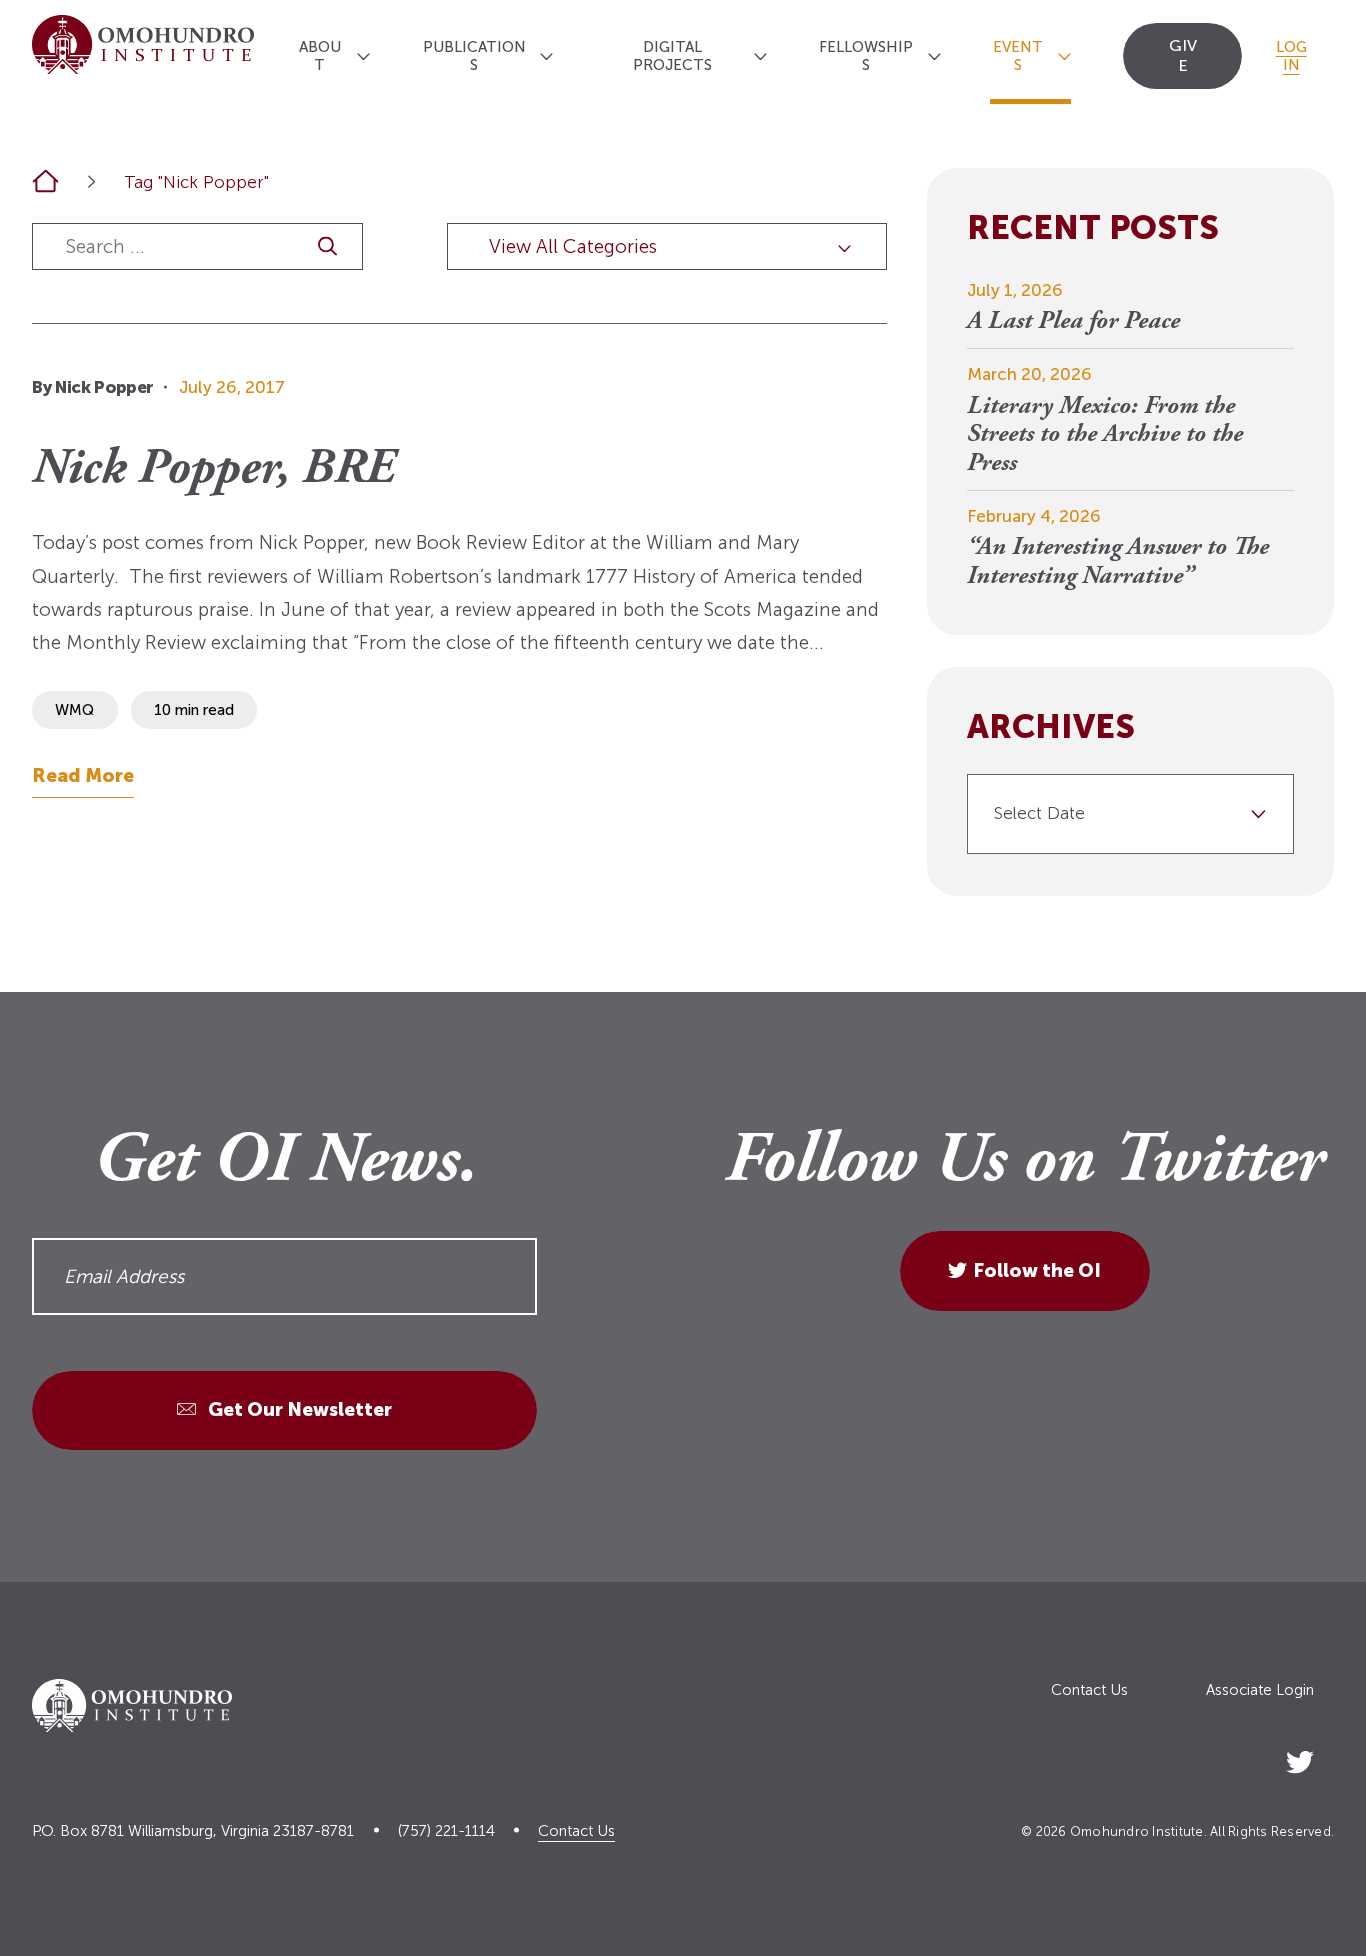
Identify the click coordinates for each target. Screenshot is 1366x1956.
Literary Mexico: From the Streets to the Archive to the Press (1105, 436)
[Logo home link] (143, 52)
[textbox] (1122, 814)
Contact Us (1089, 1690)
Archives (1051, 728)
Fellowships (866, 56)
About (320, 56)
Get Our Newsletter (298, 1409)
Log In (1291, 56)
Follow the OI (1037, 1270)
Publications (474, 56)
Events (1018, 56)
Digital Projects (672, 56)
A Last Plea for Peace (1073, 322)
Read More (83, 775)
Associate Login (1260, 1690)
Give (1183, 55)
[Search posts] (327, 246)
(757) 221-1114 (446, 1831)
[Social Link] (1300, 1758)
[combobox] (1130, 814)
